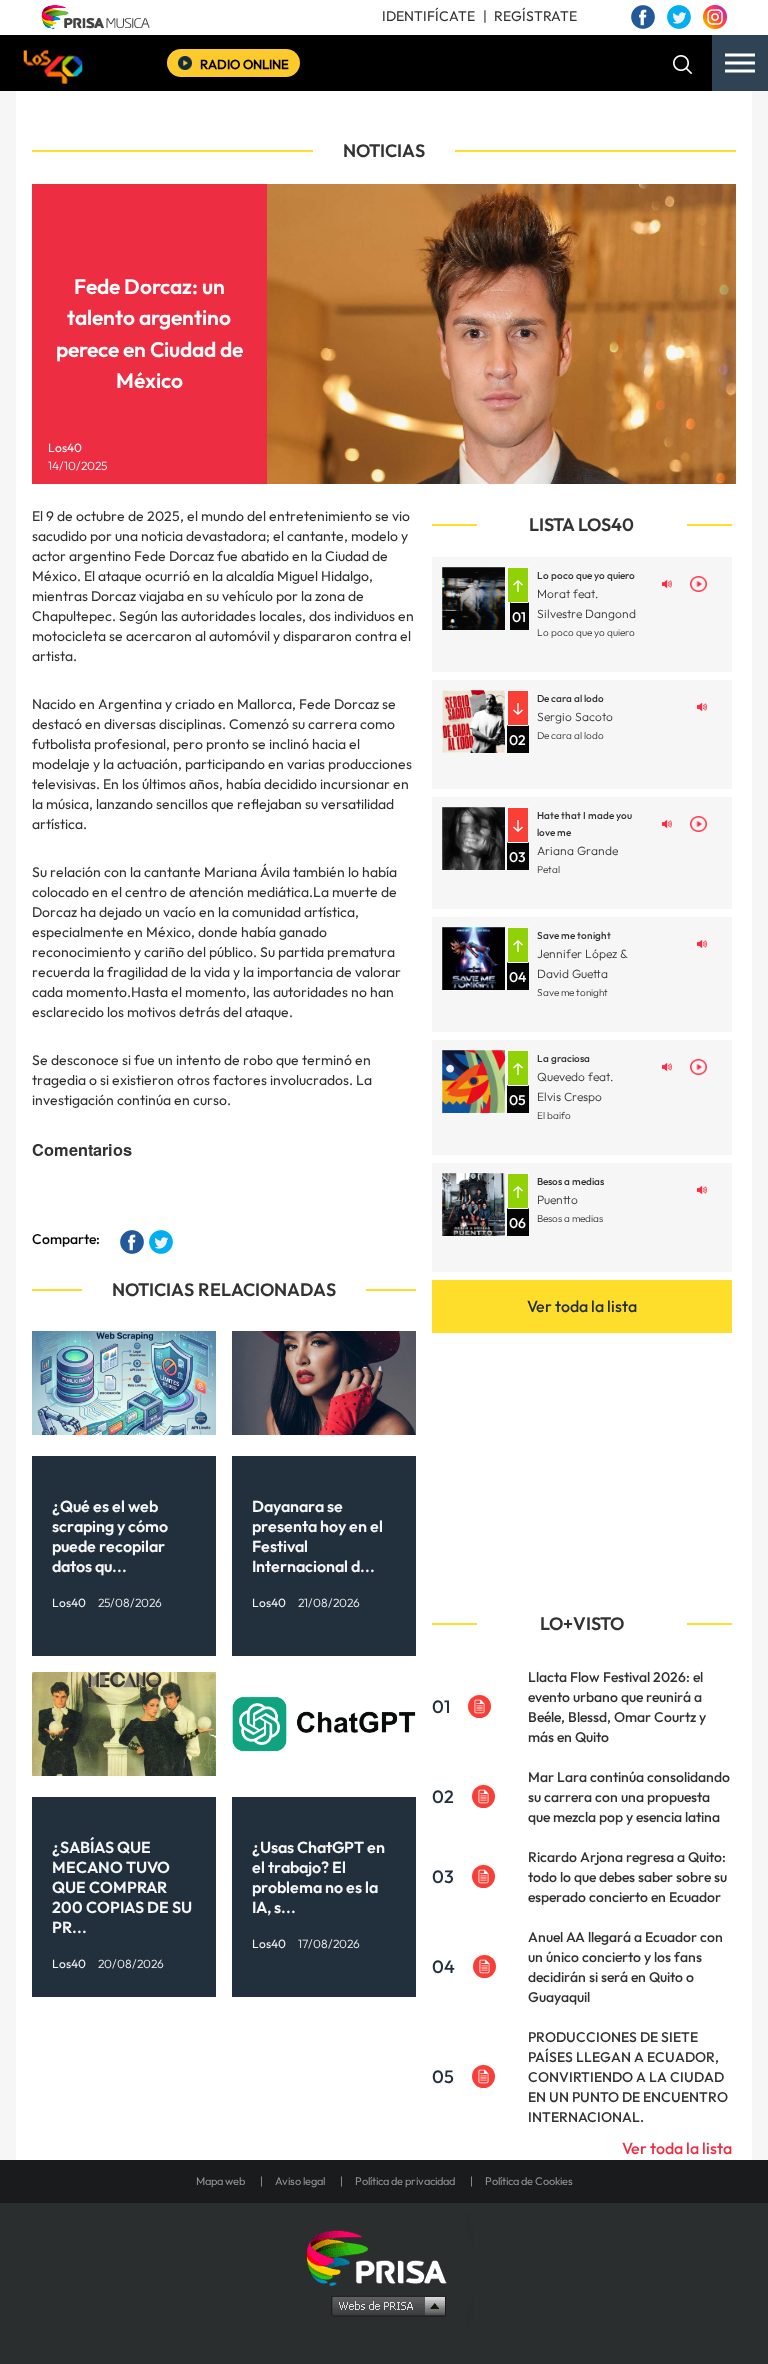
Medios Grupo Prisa (384, 2305)
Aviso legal (300, 2181)
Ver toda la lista (582, 1306)
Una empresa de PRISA (384, 2256)
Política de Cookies (529, 2181)
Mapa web (220, 2181)
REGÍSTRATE (535, 16)
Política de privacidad (405, 2181)
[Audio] (667, 582)
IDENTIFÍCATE (428, 16)
